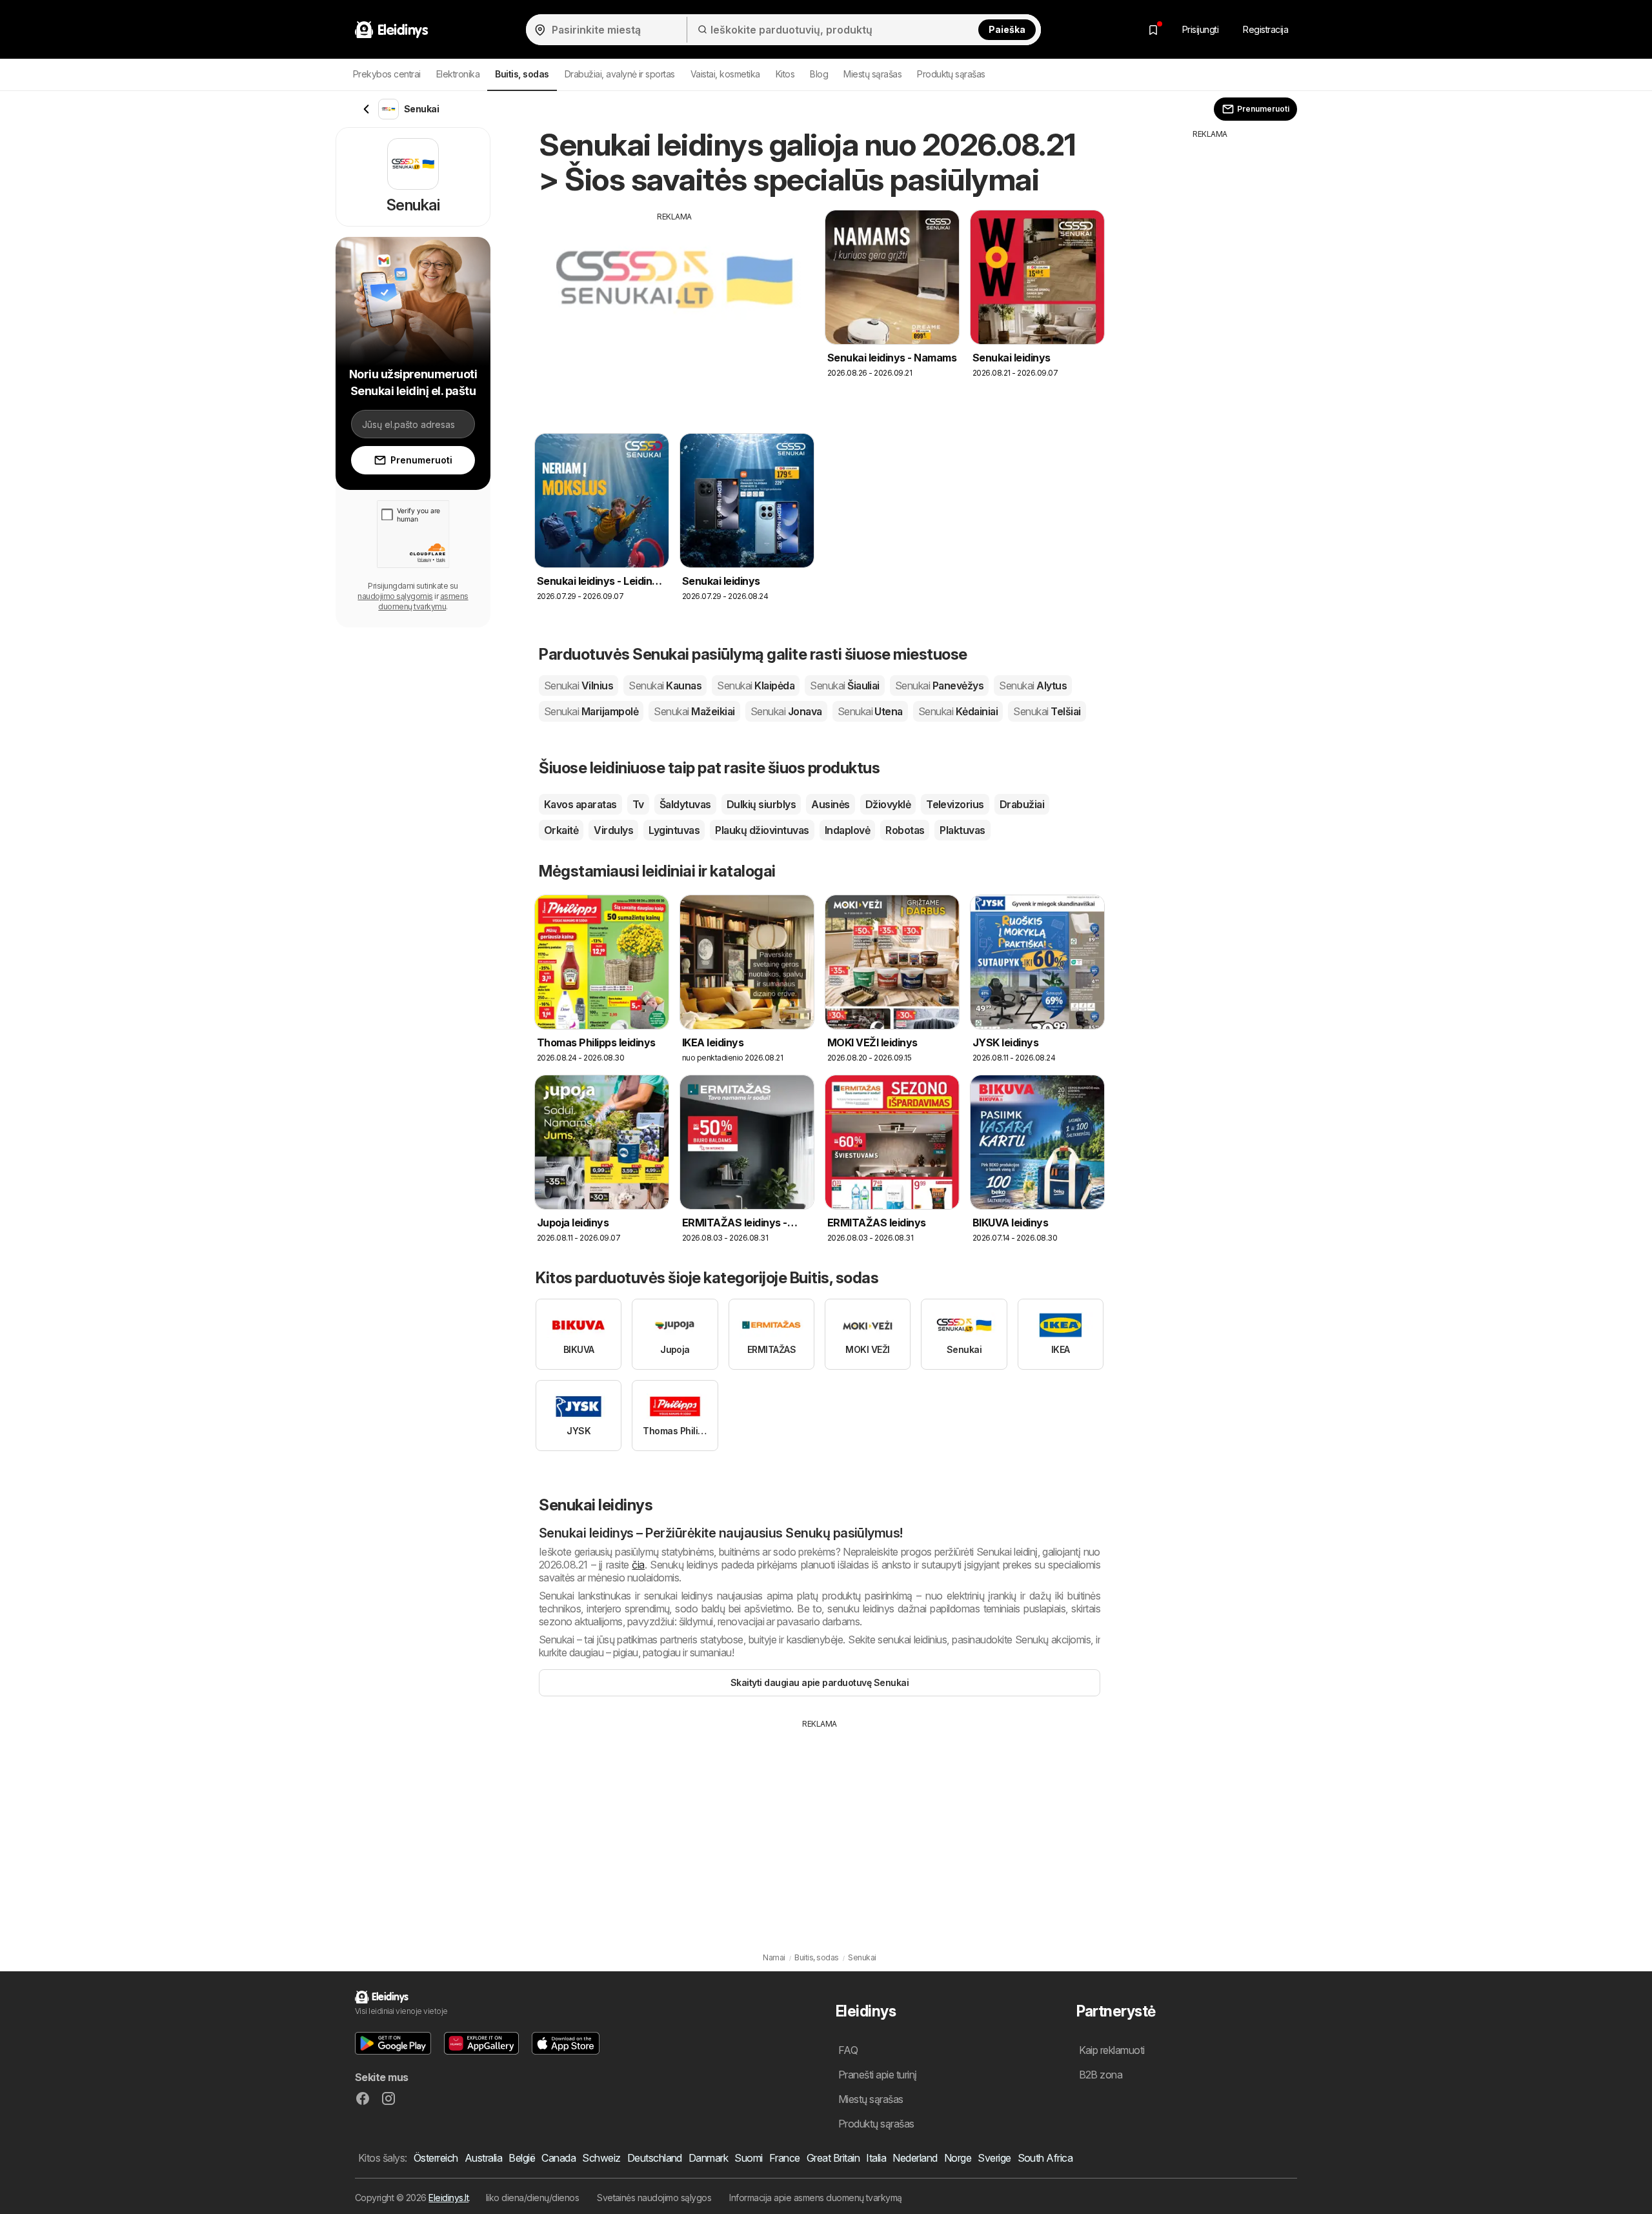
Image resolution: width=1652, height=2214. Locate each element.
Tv (638, 804)
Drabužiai (1022, 804)
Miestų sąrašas (872, 74)
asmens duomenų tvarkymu (423, 601)
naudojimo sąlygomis (395, 596)
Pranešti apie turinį (878, 2075)
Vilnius (579, 686)
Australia (483, 2158)
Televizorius (955, 804)
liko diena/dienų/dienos (532, 2198)
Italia (876, 2158)
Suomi (748, 2158)
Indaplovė (847, 830)
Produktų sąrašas (951, 74)
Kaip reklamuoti (1112, 2050)
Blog (819, 74)
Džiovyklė (888, 804)
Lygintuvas (674, 830)
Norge (958, 2158)
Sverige (994, 2158)
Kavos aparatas (580, 804)
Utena (870, 711)
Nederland (915, 2158)
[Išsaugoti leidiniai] (1153, 30)
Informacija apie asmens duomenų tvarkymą (816, 2198)
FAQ (848, 2050)
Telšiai (1047, 711)
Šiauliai (845, 686)
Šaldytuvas (685, 804)
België (522, 2158)
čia (638, 1565)
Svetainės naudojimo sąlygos (654, 2198)
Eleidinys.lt (448, 2198)
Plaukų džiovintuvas (762, 830)
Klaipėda (756, 686)
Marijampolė (591, 711)
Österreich (436, 2158)
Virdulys (613, 830)
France (785, 2158)
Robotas (905, 830)
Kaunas (665, 686)
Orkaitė (561, 830)
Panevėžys (939, 686)
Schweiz (601, 2158)
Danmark (708, 2158)
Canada (559, 2158)
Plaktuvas (962, 830)
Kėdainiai (958, 711)
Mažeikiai (694, 711)
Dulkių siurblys (761, 804)
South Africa (1045, 2158)
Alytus (1033, 686)
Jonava (786, 711)
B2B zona (1101, 2075)
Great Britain (833, 2158)
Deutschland (655, 2158)
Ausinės (830, 804)
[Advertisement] (674, 313)
